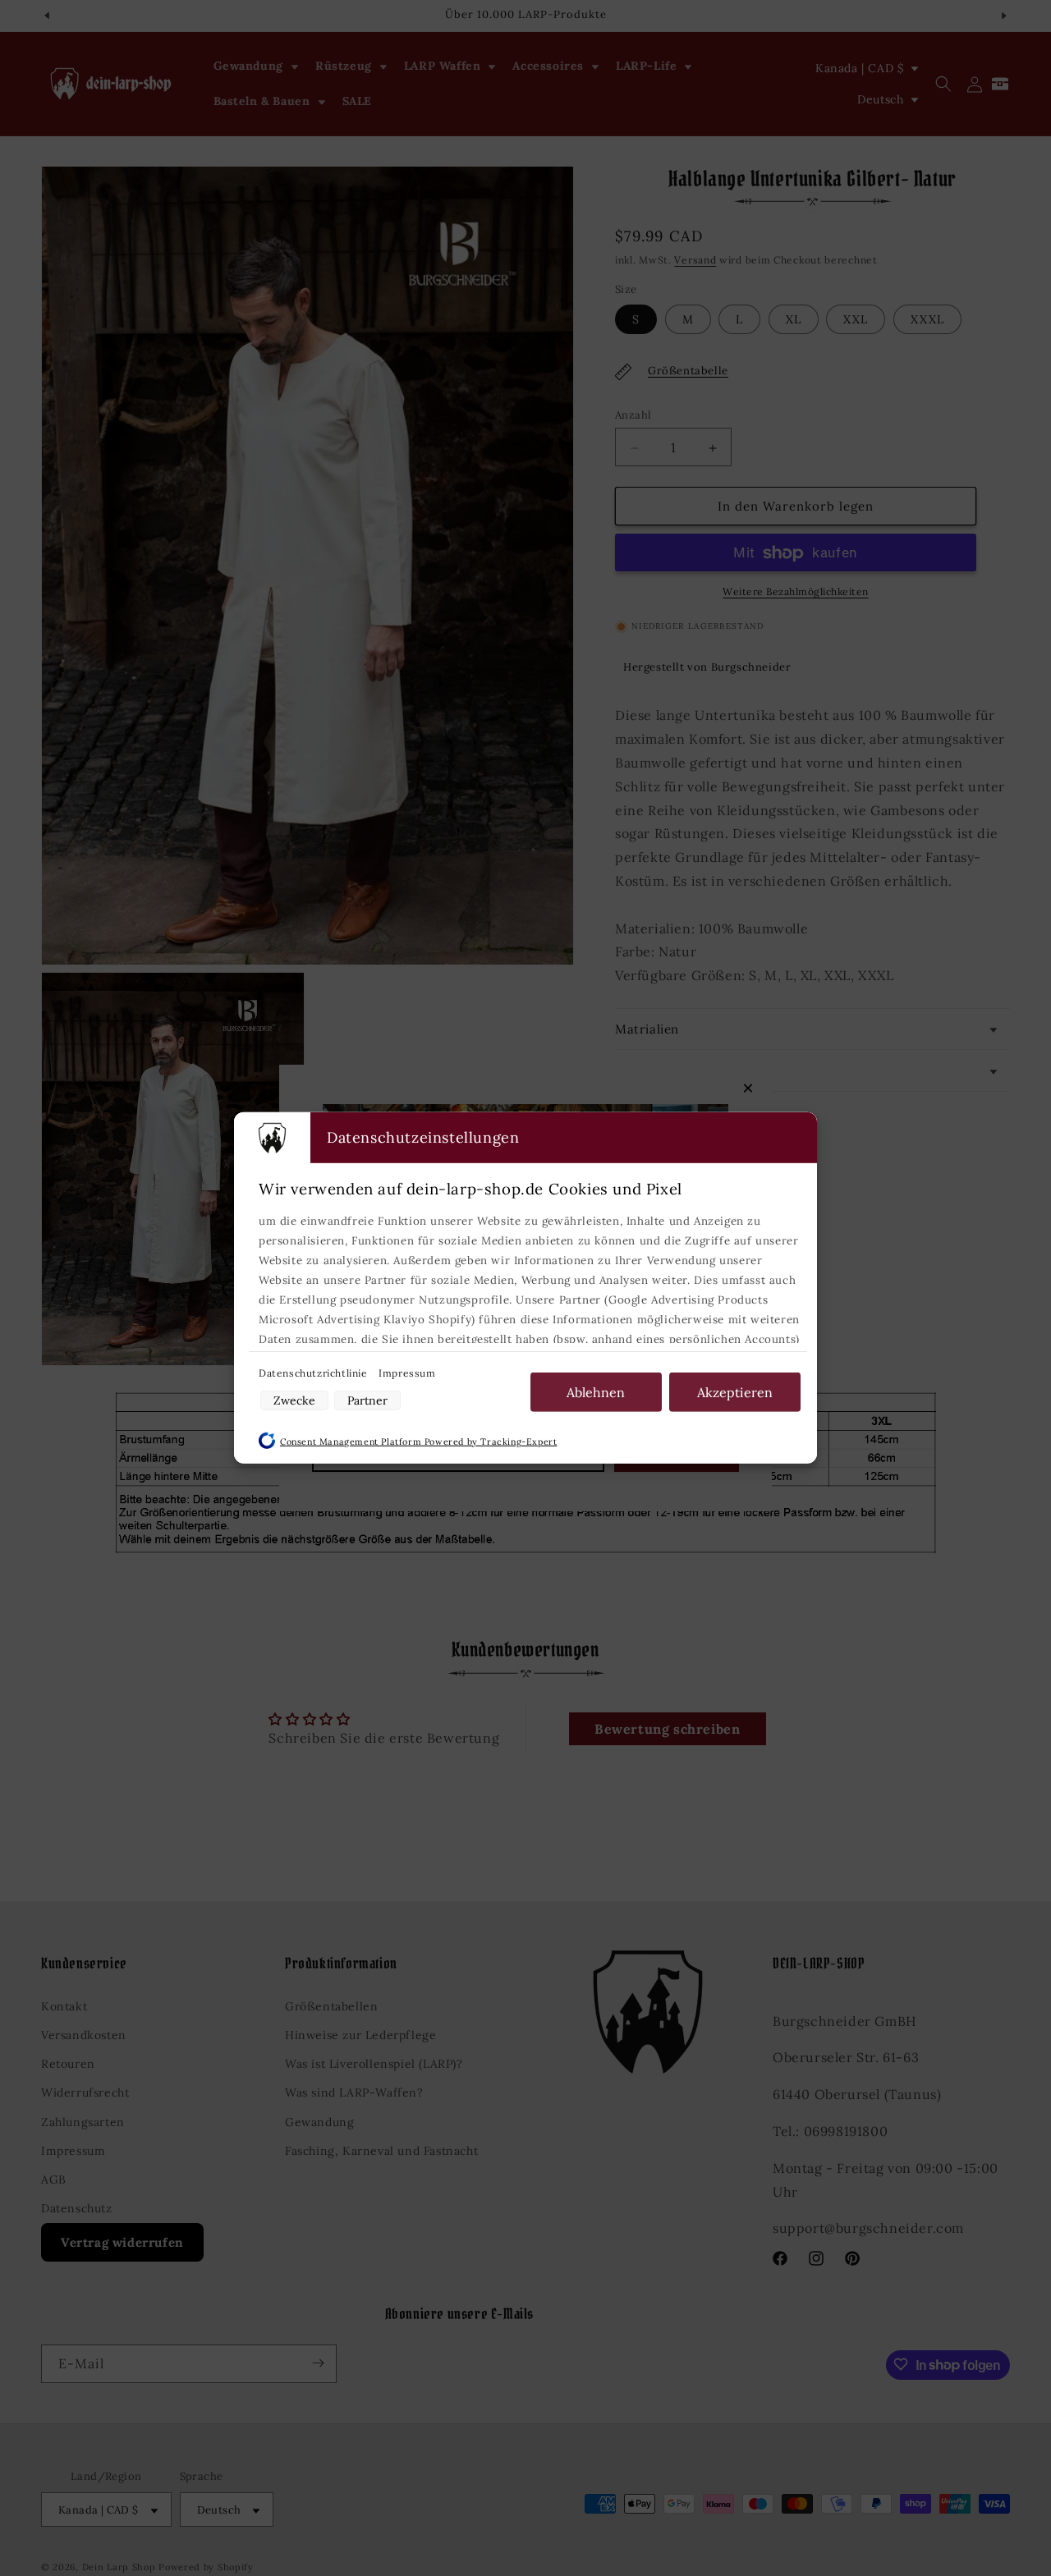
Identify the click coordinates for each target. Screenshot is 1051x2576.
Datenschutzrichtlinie (314, 1373)
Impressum (407, 1373)
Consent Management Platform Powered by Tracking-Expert (418, 1442)
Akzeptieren (735, 1392)
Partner (367, 1400)
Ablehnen (596, 1392)
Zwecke (294, 1400)
